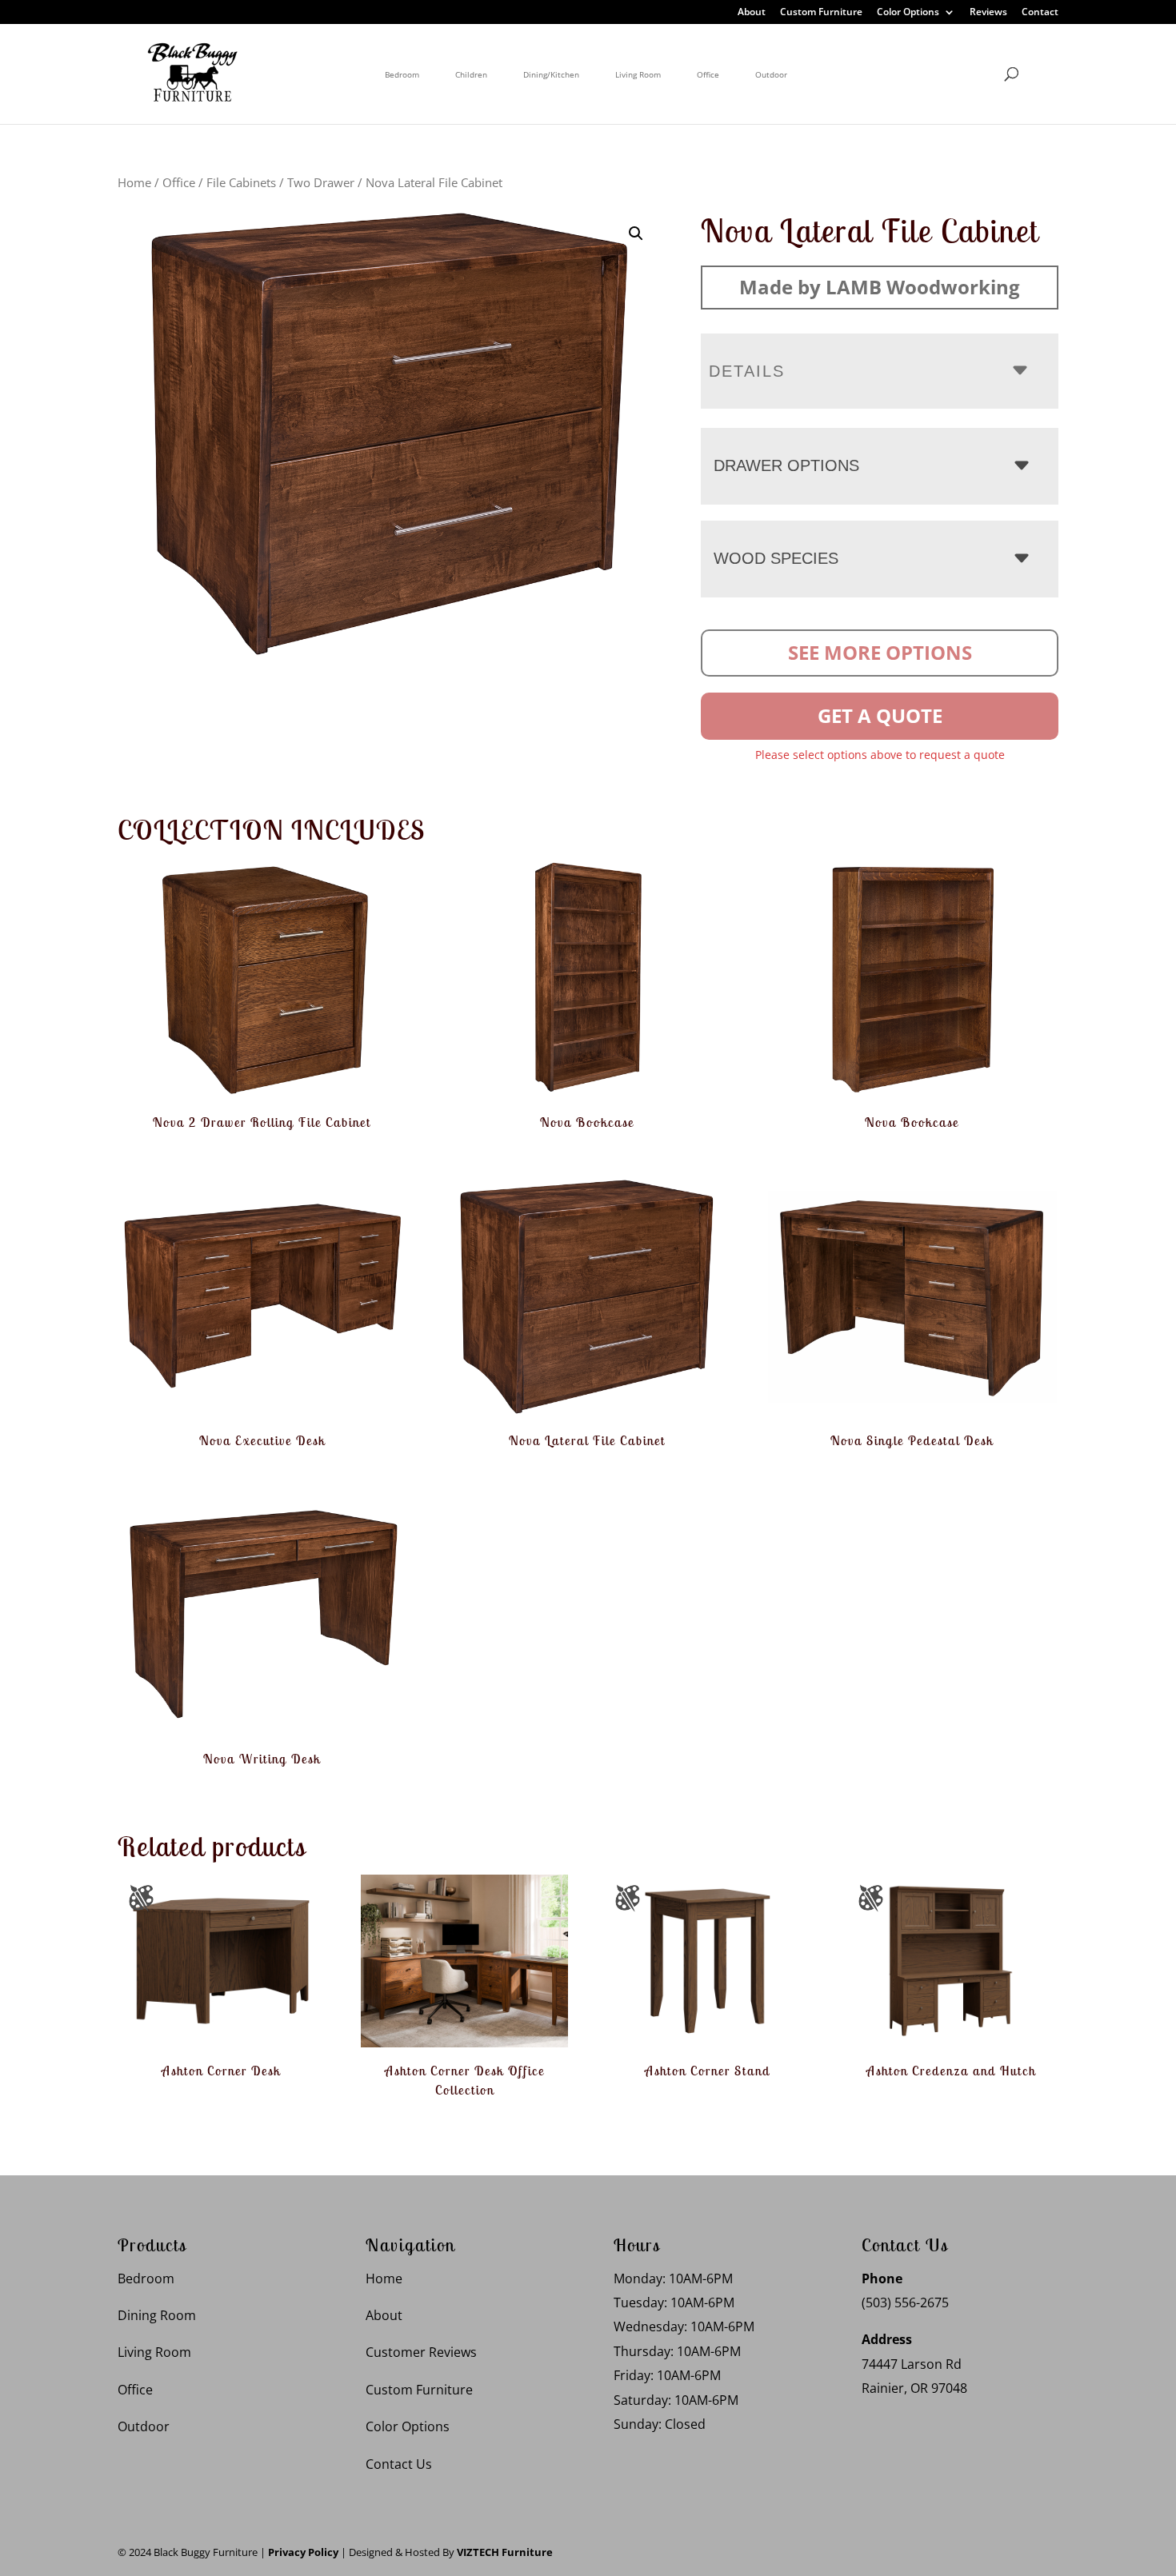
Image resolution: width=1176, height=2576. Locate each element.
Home (134, 182)
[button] (636, 234)
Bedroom (402, 74)
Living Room (638, 74)
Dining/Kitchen (551, 74)
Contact (1040, 13)
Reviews (988, 13)
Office (708, 74)
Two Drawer (321, 182)
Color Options (908, 13)
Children (471, 74)
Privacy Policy (303, 2552)
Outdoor (771, 74)
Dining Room (157, 2315)
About (752, 13)
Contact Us (399, 2464)
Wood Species (776, 558)
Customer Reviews (421, 2353)
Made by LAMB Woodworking (880, 287)
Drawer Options (786, 465)
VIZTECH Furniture (505, 2552)
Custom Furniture (821, 13)
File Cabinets (241, 182)
